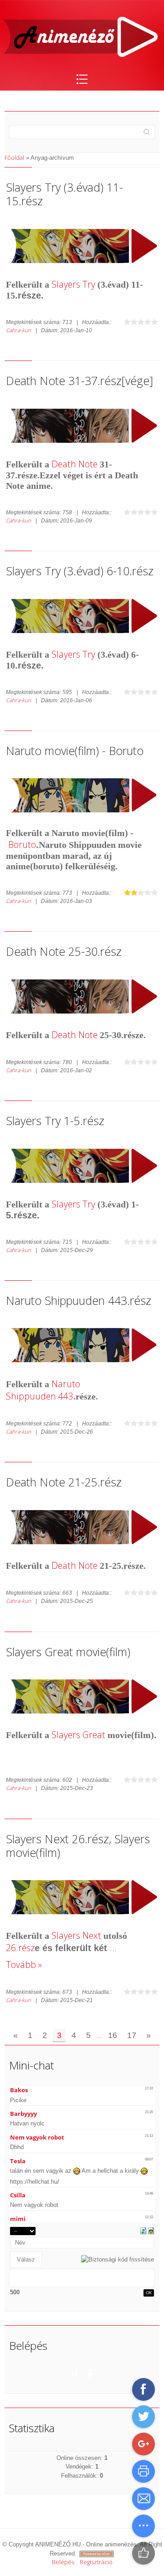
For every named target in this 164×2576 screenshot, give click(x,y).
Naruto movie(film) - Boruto (75, 750)
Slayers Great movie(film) (68, 1652)
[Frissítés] (143, 2230)
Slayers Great (78, 1735)
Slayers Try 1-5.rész (55, 1121)
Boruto (22, 844)
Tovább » (24, 1965)
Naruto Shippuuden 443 (43, 1390)
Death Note (74, 464)
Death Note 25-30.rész (64, 951)
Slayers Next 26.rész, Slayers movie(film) (78, 1846)
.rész (25, 1948)
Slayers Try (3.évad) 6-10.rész (80, 571)
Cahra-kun (18, 330)
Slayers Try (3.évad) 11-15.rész (64, 194)
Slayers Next (76, 1935)
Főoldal (14, 157)
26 (11, 1948)
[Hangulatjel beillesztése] (151, 2230)
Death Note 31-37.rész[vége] (79, 380)
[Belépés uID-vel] (74, 2373)
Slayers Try (73, 284)
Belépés (63, 2562)
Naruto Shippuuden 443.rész (79, 1300)
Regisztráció (96, 2562)
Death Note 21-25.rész (64, 1482)
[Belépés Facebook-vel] (90, 2373)
